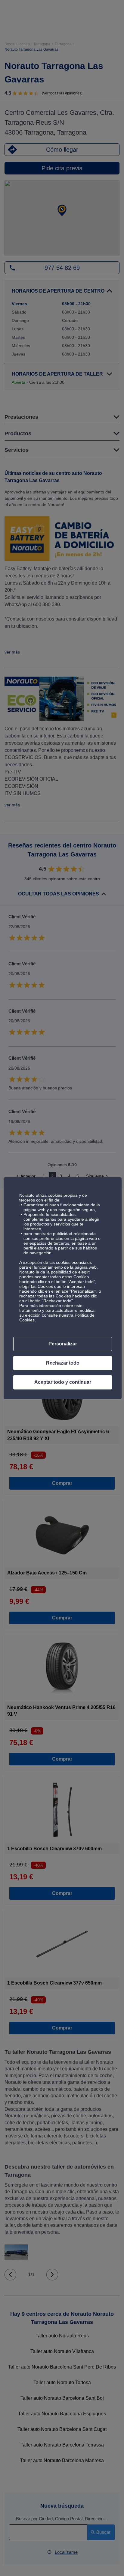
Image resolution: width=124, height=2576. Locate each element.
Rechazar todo (63, 1363)
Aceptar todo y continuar (63, 1382)
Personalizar (63, 1344)
